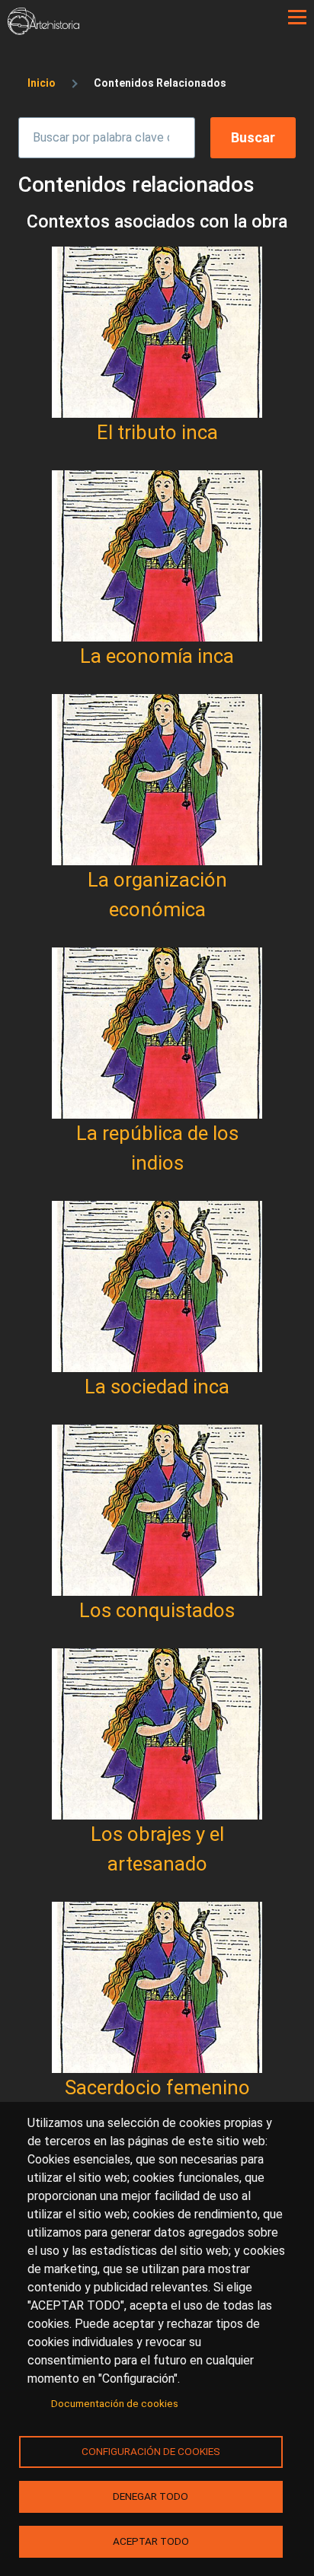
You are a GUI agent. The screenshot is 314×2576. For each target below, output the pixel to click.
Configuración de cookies (151, 2451)
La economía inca (157, 656)
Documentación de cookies (115, 2403)
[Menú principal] (297, 18)
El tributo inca (157, 432)
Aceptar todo (151, 2541)
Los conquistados (157, 1610)
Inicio (42, 83)
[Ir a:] (157, 332)
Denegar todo (151, 2496)
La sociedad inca (157, 1387)
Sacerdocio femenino (157, 2087)
